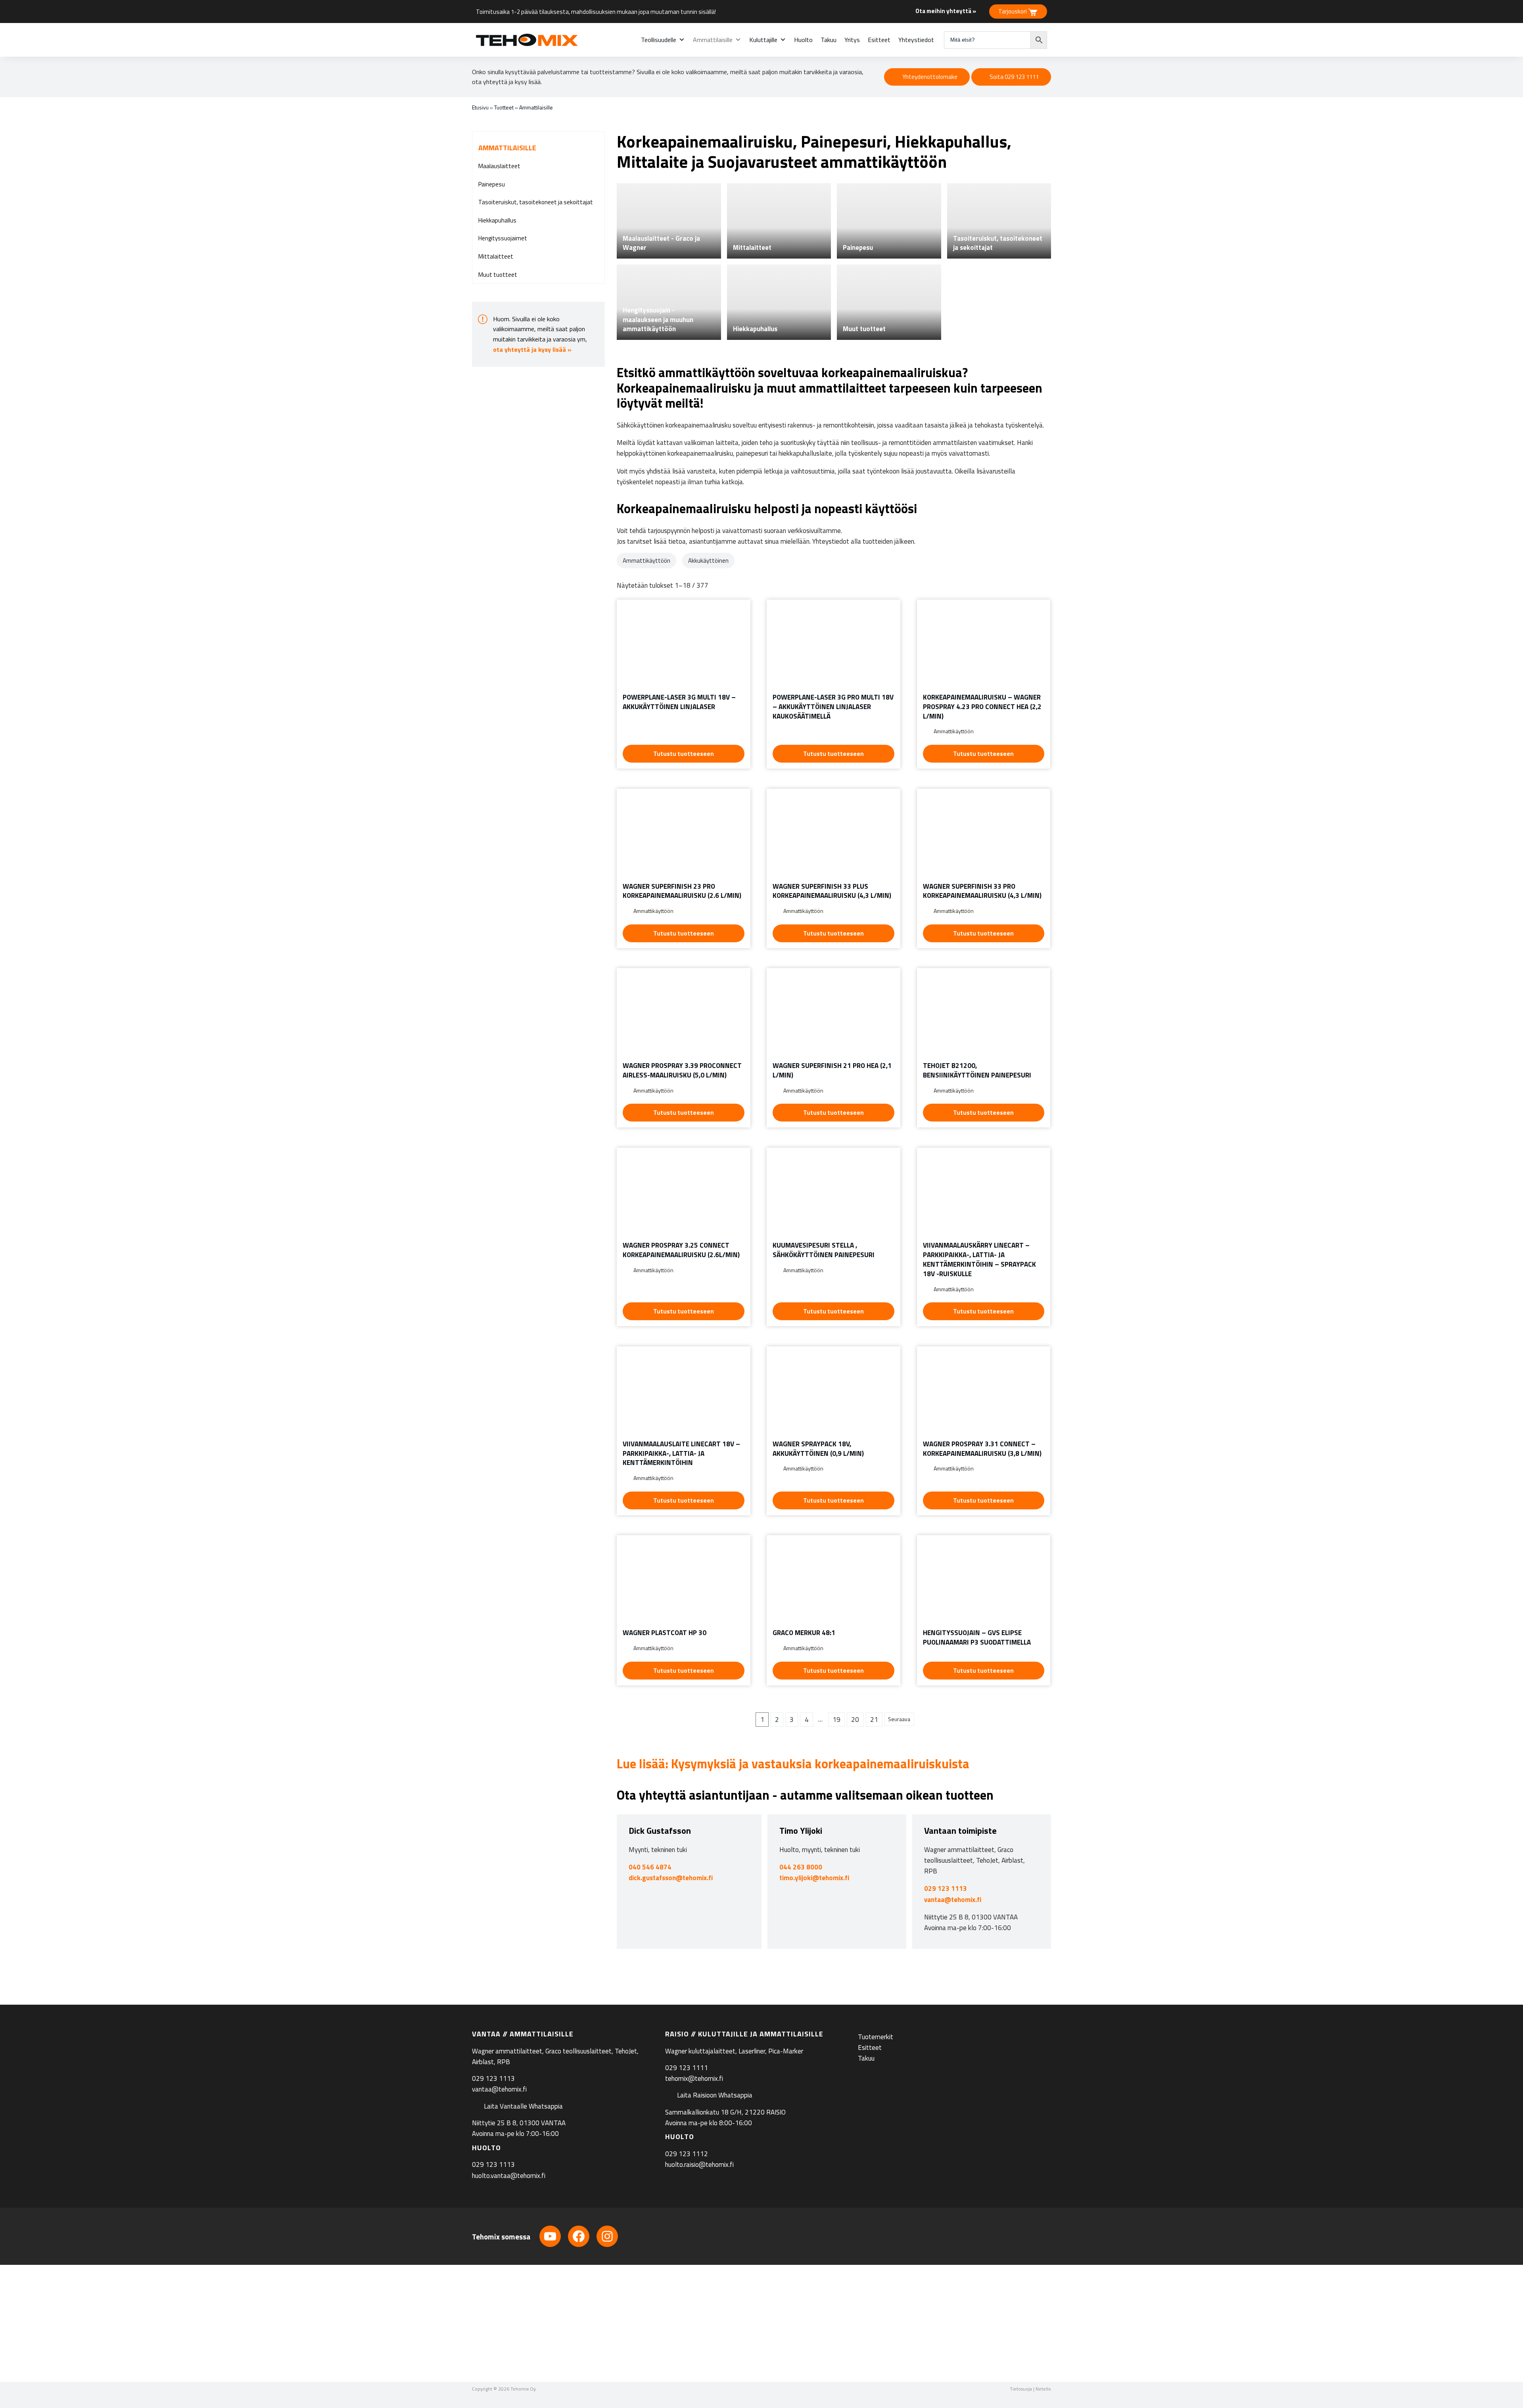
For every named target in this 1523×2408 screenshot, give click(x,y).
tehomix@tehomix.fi (694, 2078)
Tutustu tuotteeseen (684, 754)
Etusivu (480, 107)
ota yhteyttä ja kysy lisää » (532, 349)
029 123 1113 (946, 1888)
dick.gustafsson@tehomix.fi (671, 1878)
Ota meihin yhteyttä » (946, 11)
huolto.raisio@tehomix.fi (699, 2165)
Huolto (803, 40)
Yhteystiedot (916, 40)
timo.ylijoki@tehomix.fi (814, 1878)
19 (836, 1720)
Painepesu (492, 184)
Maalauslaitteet (499, 166)
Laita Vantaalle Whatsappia (523, 2106)
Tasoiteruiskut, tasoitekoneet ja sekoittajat (536, 202)
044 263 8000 (801, 1867)
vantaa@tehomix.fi (953, 1900)
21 (874, 1720)
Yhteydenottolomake (930, 77)
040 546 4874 (650, 1867)
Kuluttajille (763, 40)
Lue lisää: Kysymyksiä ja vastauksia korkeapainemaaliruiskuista (793, 1764)
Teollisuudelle (659, 40)
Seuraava (899, 1719)
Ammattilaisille (713, 40)
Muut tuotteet (498, 275)
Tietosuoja (1021, 2389)
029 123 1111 (687, 2068)
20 (855, 1720)
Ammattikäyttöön (646, 561)
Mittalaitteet (496, 256)
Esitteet (879, 40)
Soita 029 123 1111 (1014, 77)
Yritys (852, 40)
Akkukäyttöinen (708, 561)
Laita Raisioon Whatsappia (715, 2095)
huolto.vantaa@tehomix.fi (509, 2175)
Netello (1043, 2389)
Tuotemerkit (876, 2036)
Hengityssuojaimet (503, 238)
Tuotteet (504, 107)
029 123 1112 (687, 2154)
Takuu (829, 40)
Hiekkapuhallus (497, 220)
